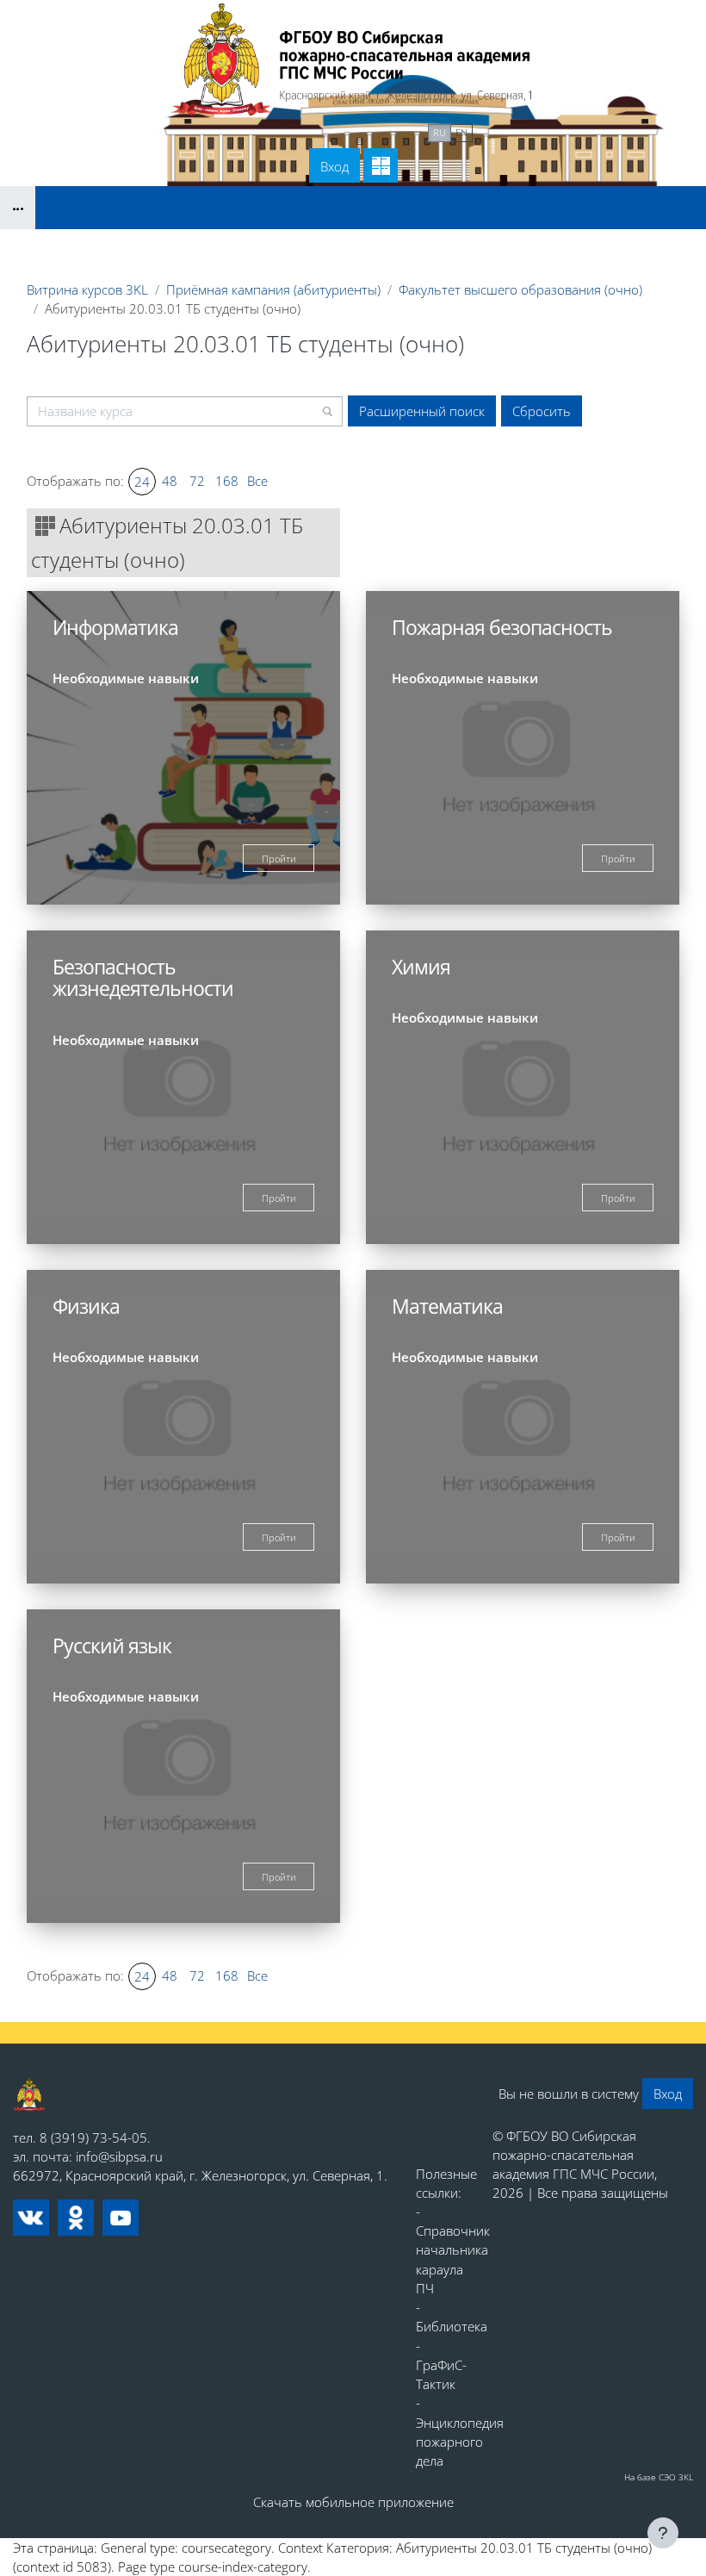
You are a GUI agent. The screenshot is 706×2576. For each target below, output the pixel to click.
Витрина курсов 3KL (87, 289)
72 (197, 481)
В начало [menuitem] (268, 131)
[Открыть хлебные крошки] (18, 208)
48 (170, 481)
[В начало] (29, 2094)
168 (227, 481)
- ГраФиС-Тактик (441, 2365)
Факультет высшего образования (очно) (520, 289)
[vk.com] (31, 2218)
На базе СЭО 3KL (659, 2477)
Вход (334, 166)
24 (142, 482)
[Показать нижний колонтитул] (663, 2533)
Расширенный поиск (422, 411)
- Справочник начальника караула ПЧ (453, 2250)
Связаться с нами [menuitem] (365, 131)
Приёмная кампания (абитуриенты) (273, 289)
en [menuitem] (461, 132)
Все (257, 481)
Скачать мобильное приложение (353, 2502)
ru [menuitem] (440, 132)
